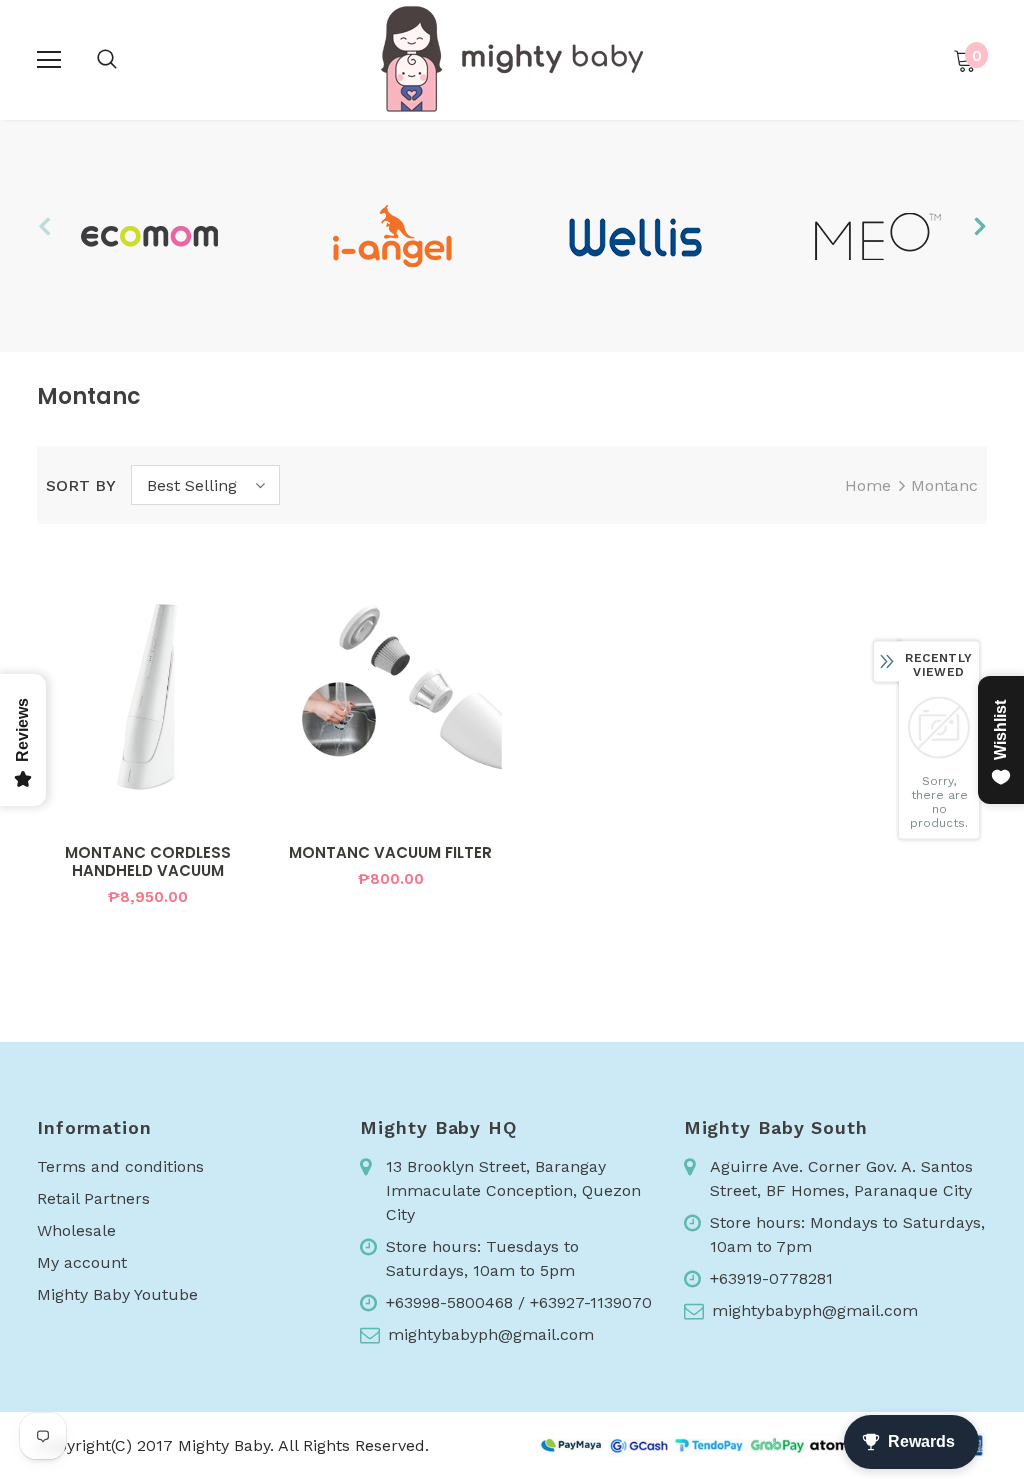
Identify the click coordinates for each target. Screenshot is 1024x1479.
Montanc (944, 485)
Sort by (81, 485)
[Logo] (512, 59)
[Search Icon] (107, 60)
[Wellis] (634, 236)
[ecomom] (148, 236)
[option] (148, 236)
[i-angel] (391, 236)
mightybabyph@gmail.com (491, 1334)
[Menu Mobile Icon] (49, 60)
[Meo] (877, 236)
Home (868, 485)
